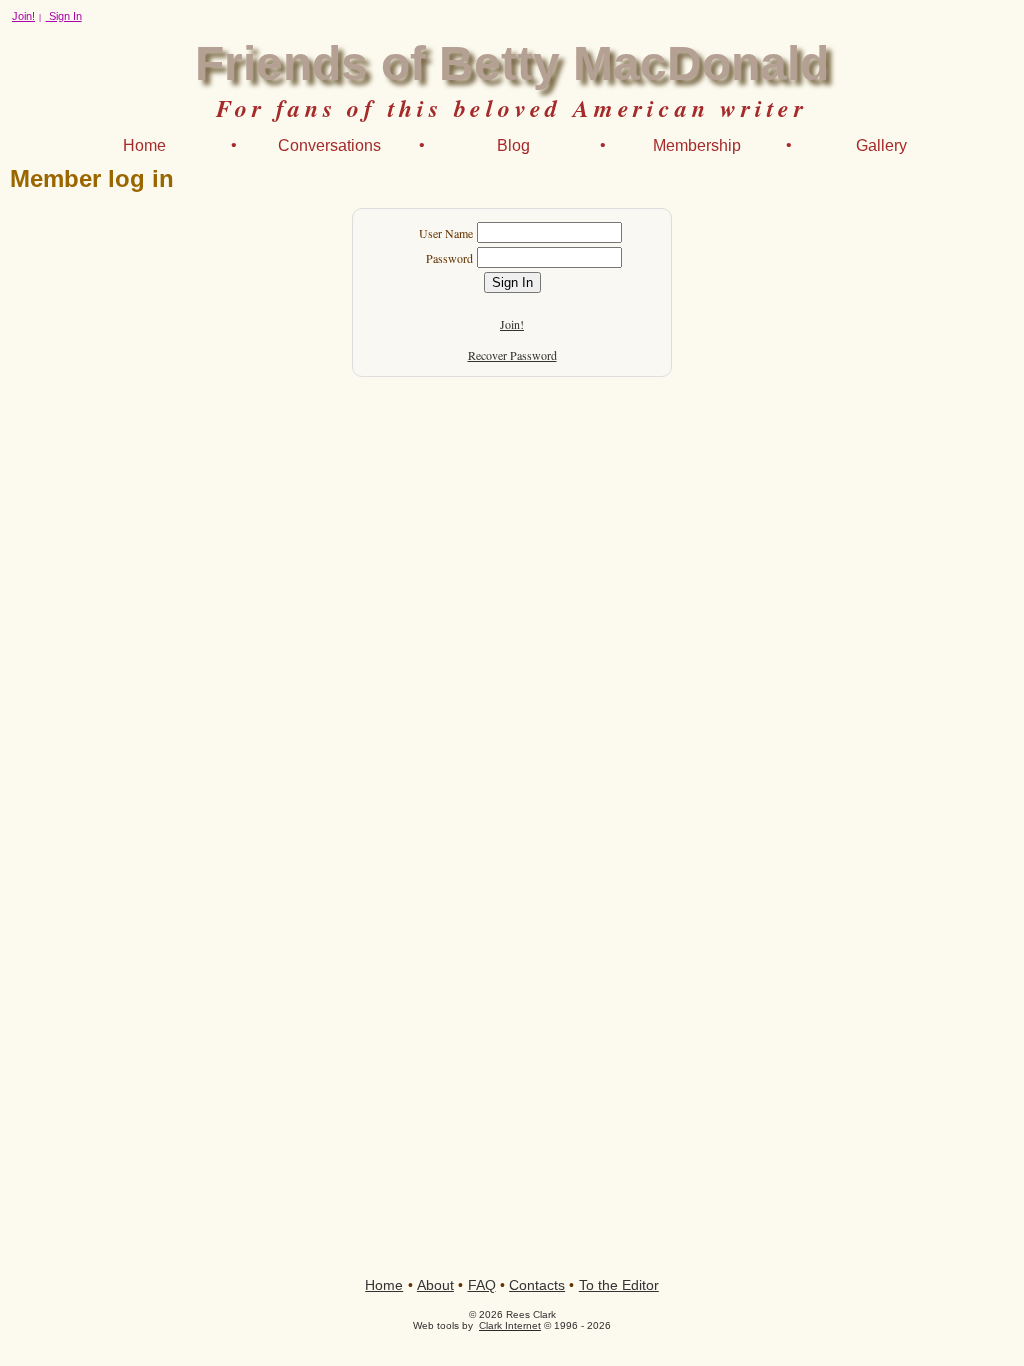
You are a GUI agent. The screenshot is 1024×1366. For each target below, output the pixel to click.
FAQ (482, 1285)
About (435, 1285)
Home (144, 145)
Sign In (64, 16)
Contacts (537, 1285)
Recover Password (512, 355)
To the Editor (619, 1285)
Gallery (881, 145)
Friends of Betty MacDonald (512, 63)
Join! (23, 16)
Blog (513, 145)
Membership (697, 145)
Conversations (329, 145)
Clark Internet (510, 1325)
